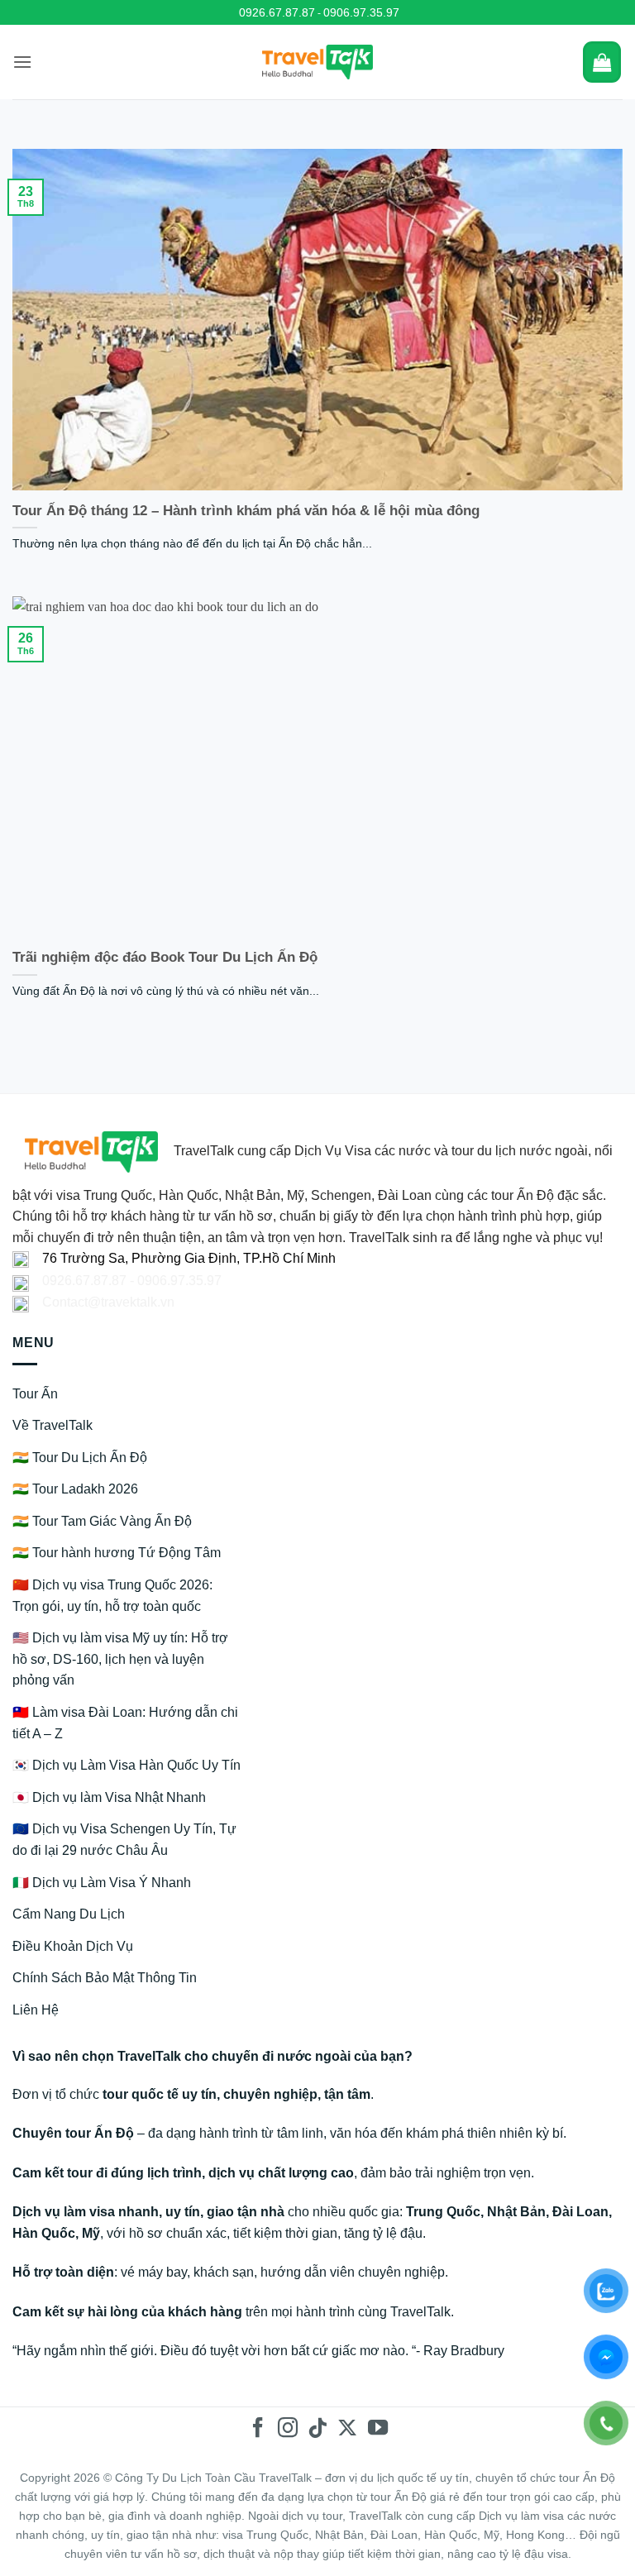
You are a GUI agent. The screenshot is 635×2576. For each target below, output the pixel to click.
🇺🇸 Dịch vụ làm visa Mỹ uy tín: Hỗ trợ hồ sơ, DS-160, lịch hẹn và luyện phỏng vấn (120, 1659)
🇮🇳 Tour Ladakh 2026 (75, 1489)
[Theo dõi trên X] (347, 2429)
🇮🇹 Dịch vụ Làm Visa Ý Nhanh (102, 1883)
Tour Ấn (35, 1394)
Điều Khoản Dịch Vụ (73, 1946)
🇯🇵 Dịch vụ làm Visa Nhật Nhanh (109, 1797)
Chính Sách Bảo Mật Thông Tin (105, 1978)
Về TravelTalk (53, 1425)
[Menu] (22, 62)
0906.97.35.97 (361, 12)
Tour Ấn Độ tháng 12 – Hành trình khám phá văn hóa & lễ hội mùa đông (246, 511)
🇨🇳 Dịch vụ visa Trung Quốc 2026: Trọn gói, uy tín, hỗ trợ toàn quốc (112, 1596)
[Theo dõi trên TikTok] (317, 2429)
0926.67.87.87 (277, 12)
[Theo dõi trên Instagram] (288, 2429)
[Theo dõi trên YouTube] (377, 2429)
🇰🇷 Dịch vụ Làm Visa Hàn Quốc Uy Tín (127, 1765)
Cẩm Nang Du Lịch (69, 1914)
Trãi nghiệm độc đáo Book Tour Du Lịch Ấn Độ (165, 957)
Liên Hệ (36, 2010)
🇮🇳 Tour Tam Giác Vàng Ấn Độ (102, 1521)
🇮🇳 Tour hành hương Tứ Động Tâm (117, 1553)
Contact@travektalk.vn (108, 1302)
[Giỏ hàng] (602, 62)
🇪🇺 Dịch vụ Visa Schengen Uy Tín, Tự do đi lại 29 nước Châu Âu (124, 1840)
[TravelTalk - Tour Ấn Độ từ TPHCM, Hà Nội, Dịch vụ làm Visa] (318, 62)
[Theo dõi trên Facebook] (257, 2429)
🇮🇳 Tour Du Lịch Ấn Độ (80, 1458)
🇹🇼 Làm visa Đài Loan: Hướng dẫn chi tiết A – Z (125, 1723)
